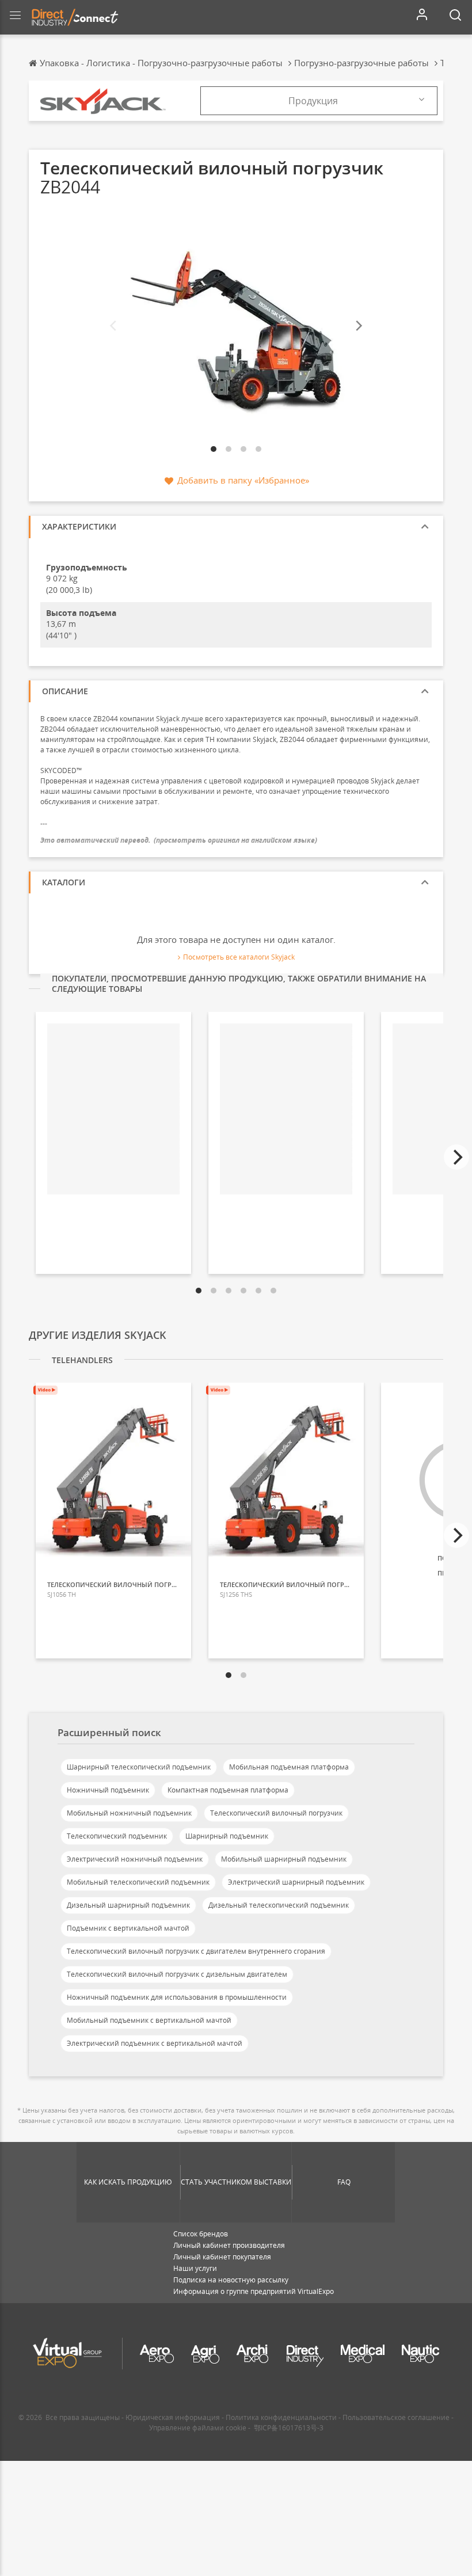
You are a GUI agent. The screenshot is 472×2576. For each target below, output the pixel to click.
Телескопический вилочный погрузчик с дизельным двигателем (177, 1974)
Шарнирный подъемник (227, 1836)
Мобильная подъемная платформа (289, 1767)
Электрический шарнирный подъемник (296, 1882)
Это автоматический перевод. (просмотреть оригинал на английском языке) (179, 840)
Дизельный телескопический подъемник (279, 1905)
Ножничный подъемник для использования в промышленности (177, 1997)
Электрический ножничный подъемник (135, 1859)
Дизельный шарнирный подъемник (128, 1905)
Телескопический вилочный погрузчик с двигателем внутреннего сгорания (196, 1951)
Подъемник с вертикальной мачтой (128, 1928)
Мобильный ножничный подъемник (129, 1813)
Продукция (313, 101)
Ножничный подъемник (108, 1790)
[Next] (358, 326)
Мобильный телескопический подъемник (138, 1882)
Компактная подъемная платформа (228, 1790)
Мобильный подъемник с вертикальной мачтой (149, 2020)
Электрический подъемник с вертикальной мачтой (155, 2043)
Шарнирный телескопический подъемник (139, 1767)
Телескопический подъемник (117, 1836)
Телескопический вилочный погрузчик (276, 1813)
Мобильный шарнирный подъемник (284, 1859)
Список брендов (201, 2234)
